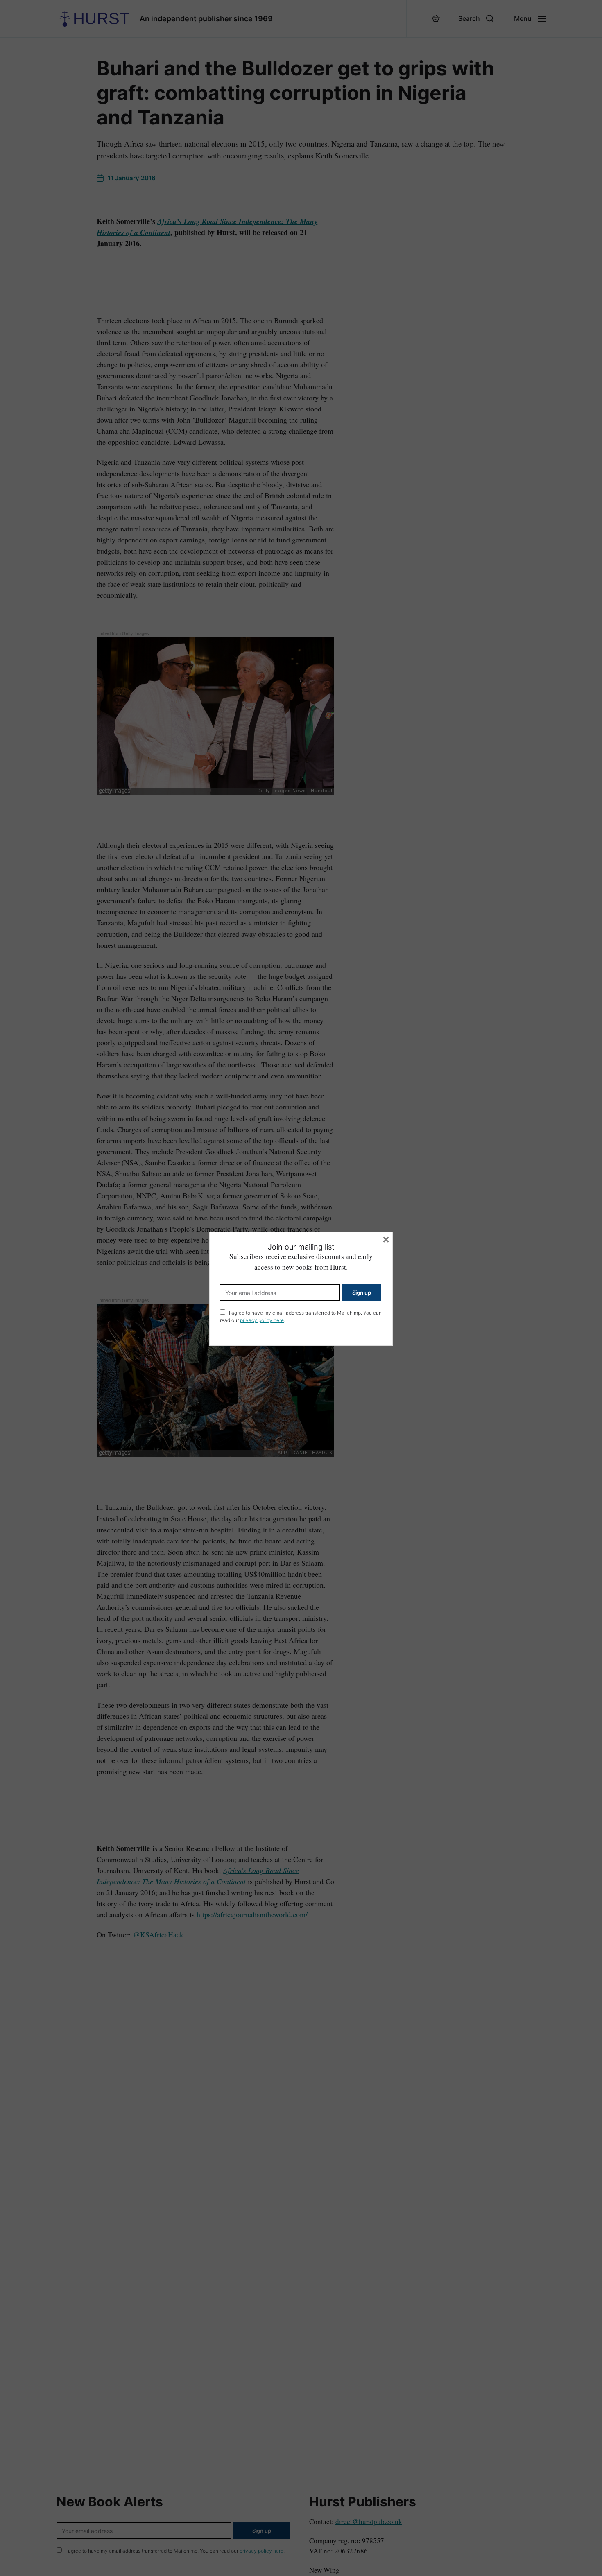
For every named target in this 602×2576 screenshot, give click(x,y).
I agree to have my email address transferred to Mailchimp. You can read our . (301, 1316)
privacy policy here (262, 1320)
